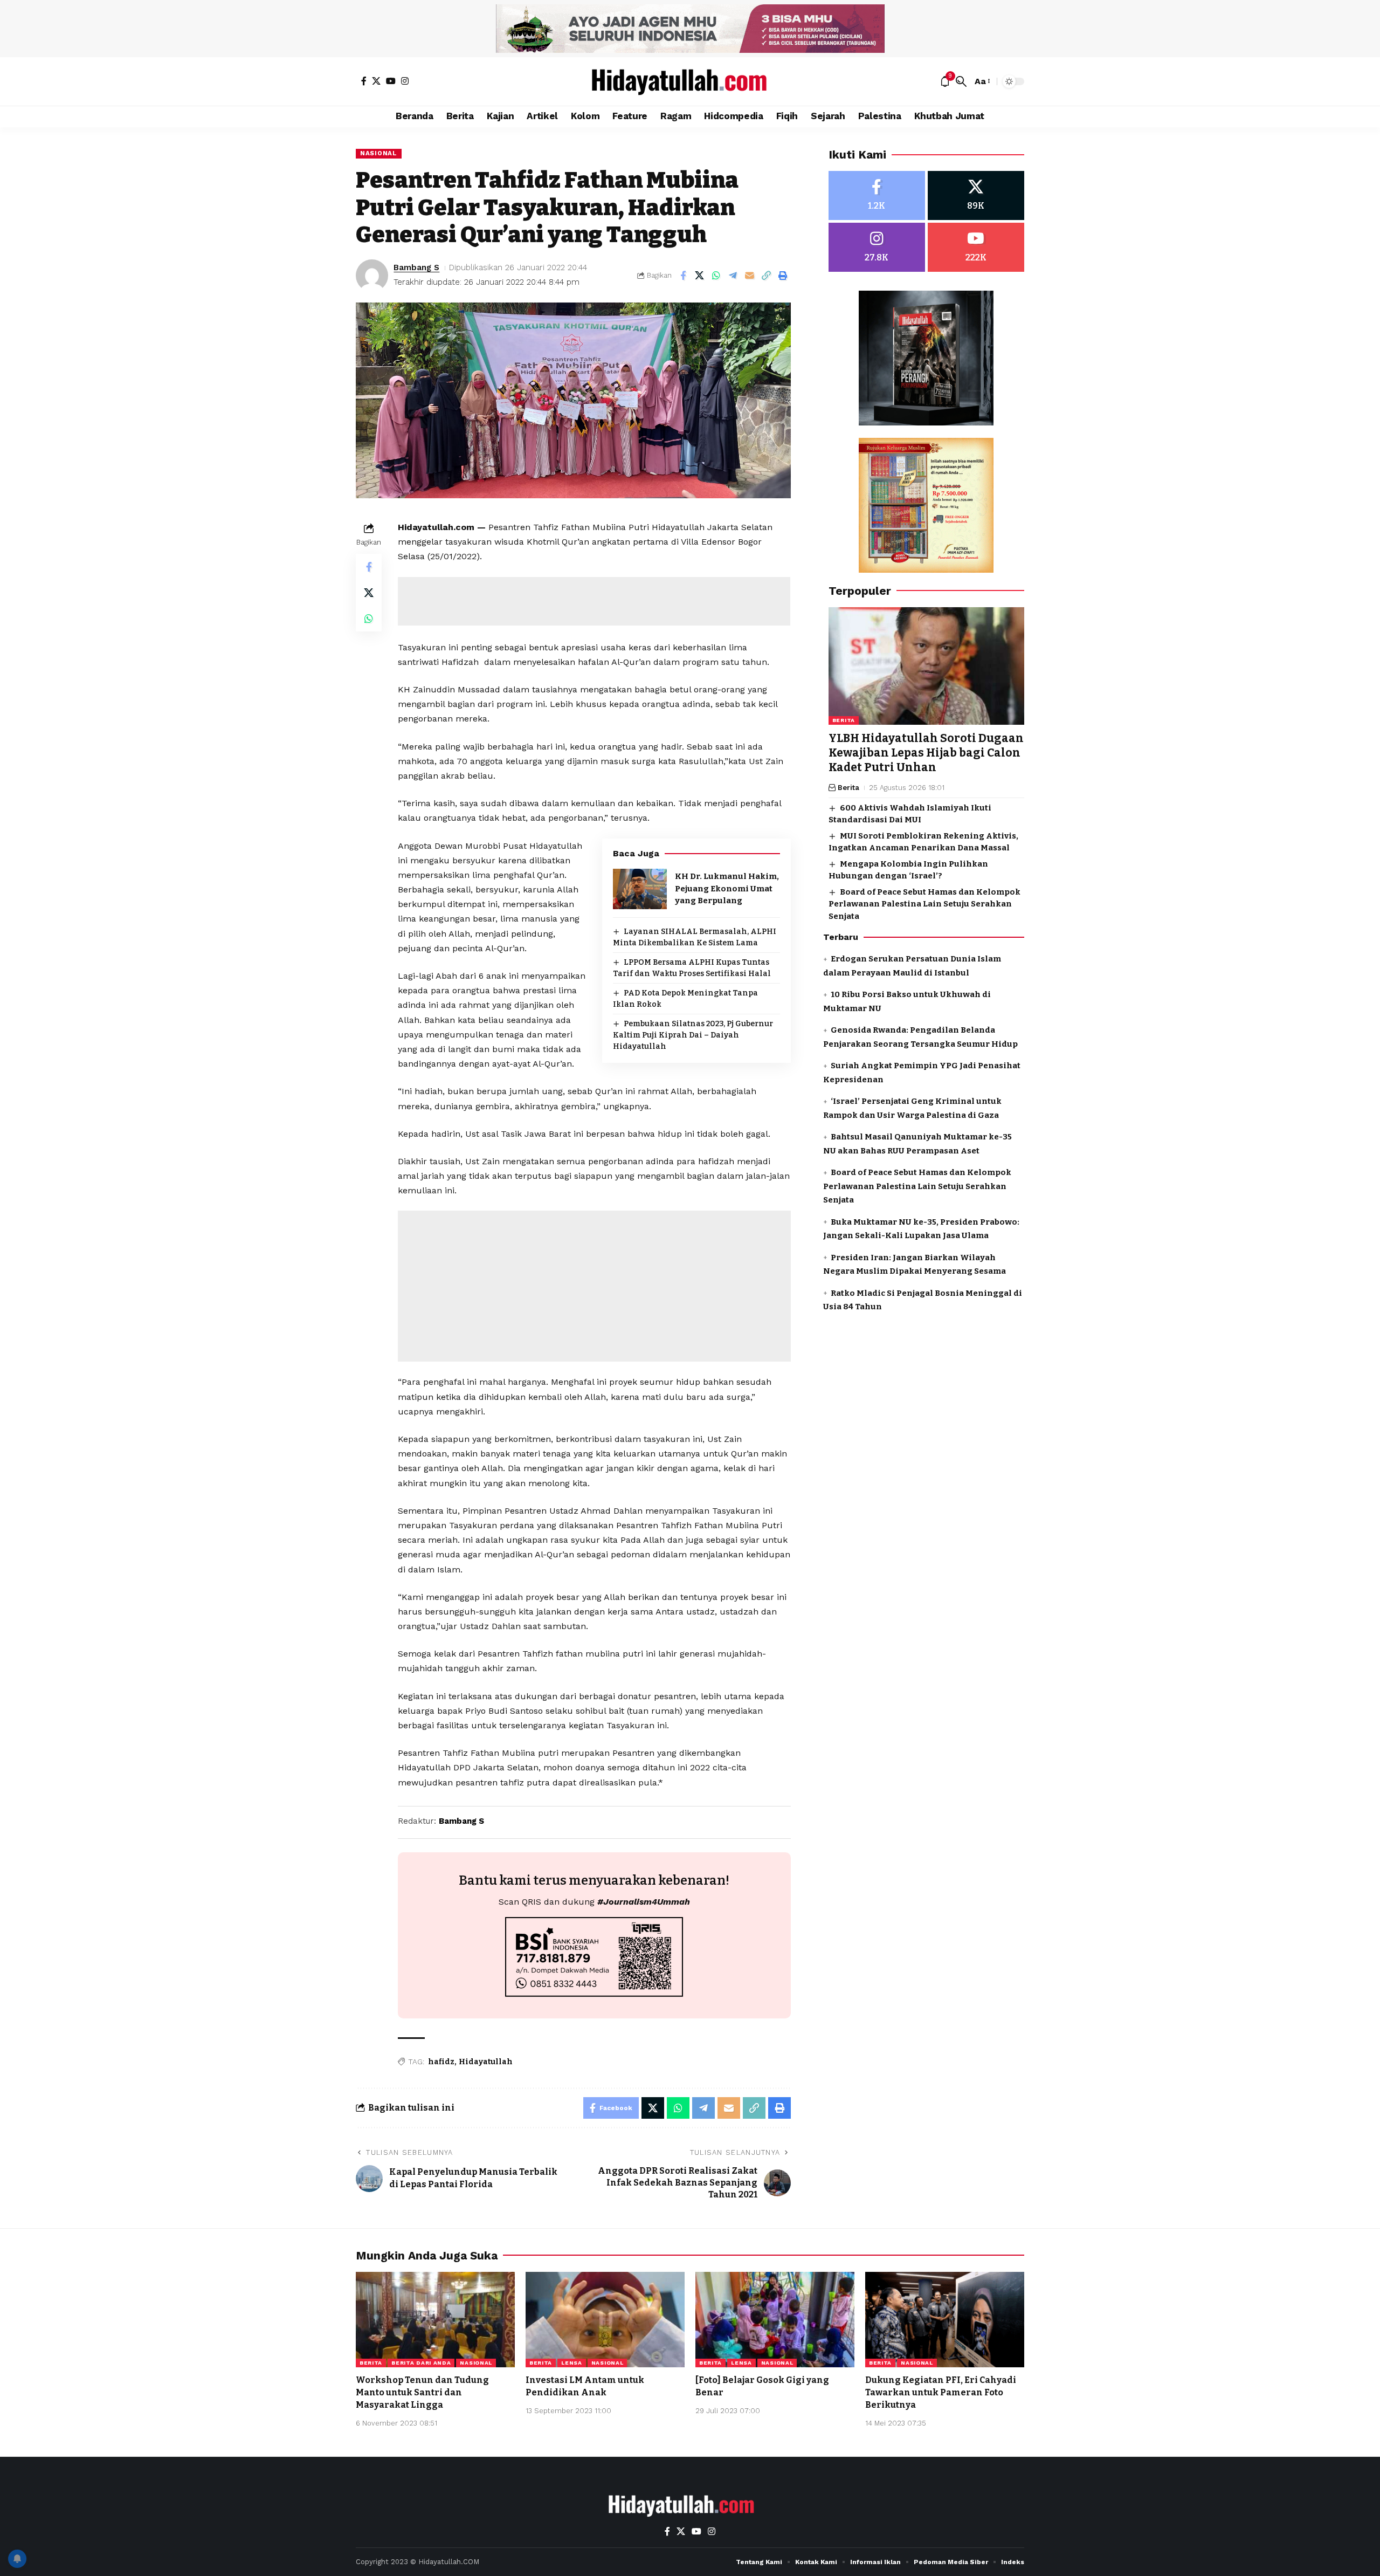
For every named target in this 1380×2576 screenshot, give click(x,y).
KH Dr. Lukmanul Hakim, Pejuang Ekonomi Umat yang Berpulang (727, 888)
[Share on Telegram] (733, 276)
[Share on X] (700, 276)
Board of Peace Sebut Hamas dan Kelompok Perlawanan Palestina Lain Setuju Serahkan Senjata (924, 904)
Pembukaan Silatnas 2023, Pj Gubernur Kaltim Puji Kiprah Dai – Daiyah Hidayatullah (693, 1035)
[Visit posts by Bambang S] (372, 276)
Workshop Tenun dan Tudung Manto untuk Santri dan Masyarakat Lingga (422, 2392)
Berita (844, 720)
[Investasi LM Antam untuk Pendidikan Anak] (605, 2320)
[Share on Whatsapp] (716, 276)
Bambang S (416, 267)
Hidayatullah (486, 2062)
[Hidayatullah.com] (690, 81)
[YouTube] (391, 81)
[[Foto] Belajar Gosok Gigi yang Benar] (775, 2320)
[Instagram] (405, 81)
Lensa (572, 2363)
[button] (961, 81)
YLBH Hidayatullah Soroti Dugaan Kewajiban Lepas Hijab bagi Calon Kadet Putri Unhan (926, 753)
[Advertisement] (594, 601)
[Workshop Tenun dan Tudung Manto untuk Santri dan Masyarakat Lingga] (435, 2320)
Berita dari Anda (421, 2363)
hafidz (441, 2062)
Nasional (379, 153)
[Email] (750, 276)
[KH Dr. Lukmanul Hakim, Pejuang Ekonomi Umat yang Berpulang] (640, 889)
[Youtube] (976, 247)
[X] (376, 81)
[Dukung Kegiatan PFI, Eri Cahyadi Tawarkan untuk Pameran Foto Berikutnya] (945, 2320)
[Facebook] (364, 81)
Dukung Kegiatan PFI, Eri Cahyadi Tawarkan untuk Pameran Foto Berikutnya (941, 2392)
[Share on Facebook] (683, 276)
